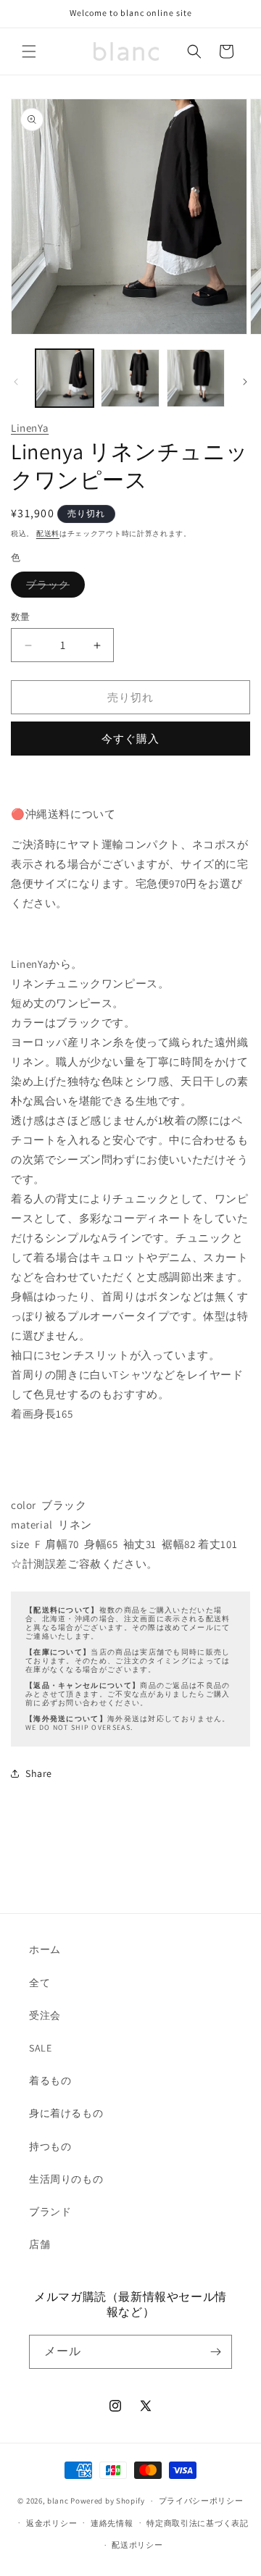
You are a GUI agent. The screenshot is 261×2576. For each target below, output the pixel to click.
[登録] (215, 2352)
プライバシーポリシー (201, 2501)
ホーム (45, 1949)
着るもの (50, 2081)
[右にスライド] (245, 382)
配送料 (48, 534)
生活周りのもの (66, 2179)
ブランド (50, 2212)
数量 (21, 617)
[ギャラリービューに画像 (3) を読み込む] (196, 378)
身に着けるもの (66, 2113)
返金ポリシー (51, 2523)
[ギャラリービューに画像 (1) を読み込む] (65, 378)
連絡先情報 (112, 2523)
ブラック (53, 587)
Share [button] (39, 1773)
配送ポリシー (137, 2545)
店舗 (40, 2244)
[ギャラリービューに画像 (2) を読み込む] (130, 378)
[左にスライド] (16, 382)
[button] (29, 51)
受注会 (45, 2015)
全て (40, 1983)
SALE (40, 2048)
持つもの (50, 2146)
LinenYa (30, 428)
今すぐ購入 (130, 739)
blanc (58, 2501)
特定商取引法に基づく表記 (197, 2523)
